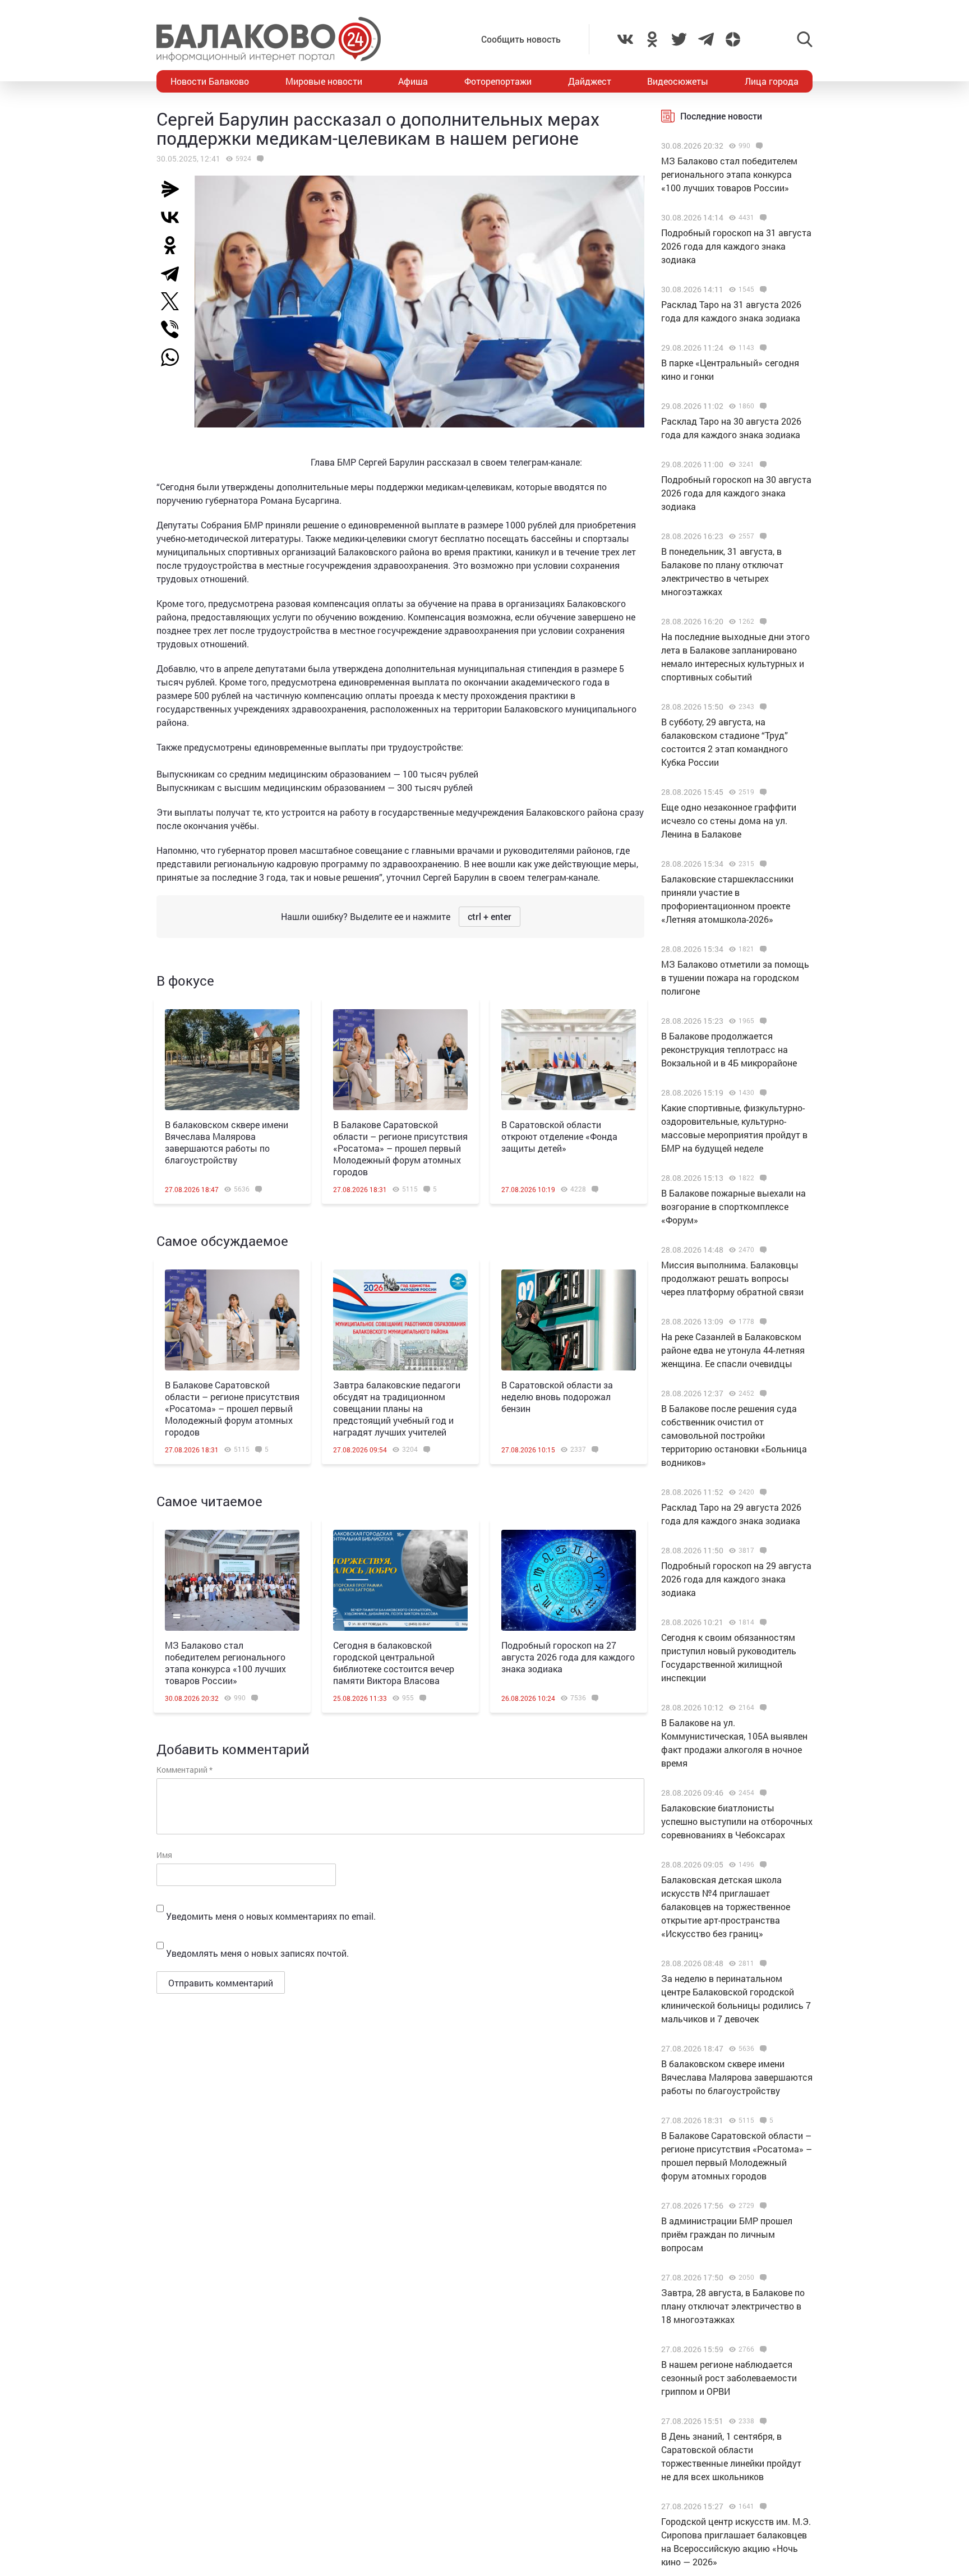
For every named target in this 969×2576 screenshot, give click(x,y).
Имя (164, 1855)
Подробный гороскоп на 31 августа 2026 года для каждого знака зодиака (736, 246)
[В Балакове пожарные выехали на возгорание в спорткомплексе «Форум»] (762, 1178)
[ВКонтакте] (174, 217)
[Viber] (174, 329)
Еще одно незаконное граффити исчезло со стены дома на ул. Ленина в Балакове (729, 820)
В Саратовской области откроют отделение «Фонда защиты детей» (559, 1136)
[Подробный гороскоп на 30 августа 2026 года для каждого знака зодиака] (762, 464)
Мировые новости (324, 81)
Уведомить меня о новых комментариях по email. (271, 1916)
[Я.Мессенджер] (174, 189)
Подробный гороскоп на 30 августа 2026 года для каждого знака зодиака (736, 493)
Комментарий (184, 1770)
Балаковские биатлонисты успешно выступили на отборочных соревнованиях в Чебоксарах (737, 1821)
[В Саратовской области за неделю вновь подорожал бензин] (569, 1320)
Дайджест (590, 81)
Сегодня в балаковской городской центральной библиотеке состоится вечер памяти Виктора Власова (394, 1663)
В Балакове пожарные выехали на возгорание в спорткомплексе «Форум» (733, 1206)
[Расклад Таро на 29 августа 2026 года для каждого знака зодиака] (762, 1492)
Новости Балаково (210, 81)
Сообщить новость (521, 39)
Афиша (413, 81)
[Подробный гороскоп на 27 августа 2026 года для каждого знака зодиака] (569, 1580)
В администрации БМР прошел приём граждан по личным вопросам (727, 2234)
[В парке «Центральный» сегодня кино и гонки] (762, 348)
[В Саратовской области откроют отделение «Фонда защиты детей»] (569, 1060)
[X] (174, 301)
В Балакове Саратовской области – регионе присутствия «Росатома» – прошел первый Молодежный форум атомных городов (400, 1148)
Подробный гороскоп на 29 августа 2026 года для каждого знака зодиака (736, 1579)
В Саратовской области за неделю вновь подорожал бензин (557, 1397)
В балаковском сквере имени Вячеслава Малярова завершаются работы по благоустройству (227, 1142)
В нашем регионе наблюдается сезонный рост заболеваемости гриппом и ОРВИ (729, 2378)
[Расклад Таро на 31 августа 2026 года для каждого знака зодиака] (762, 289)
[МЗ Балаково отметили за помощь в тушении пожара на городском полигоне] (762, 949)
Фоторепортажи (498, 81)
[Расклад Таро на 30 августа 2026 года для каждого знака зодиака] (762, 406)
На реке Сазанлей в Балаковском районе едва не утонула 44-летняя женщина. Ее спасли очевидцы (733, 1350)
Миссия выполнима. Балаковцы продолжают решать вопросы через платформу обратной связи (732, 1278)
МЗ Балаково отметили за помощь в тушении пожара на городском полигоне (735, 978)
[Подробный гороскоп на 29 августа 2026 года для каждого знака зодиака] (762, 1551)
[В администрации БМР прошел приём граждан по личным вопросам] (762, 2206)
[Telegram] (174, 273)
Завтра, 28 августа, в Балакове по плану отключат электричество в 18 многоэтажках (733, 2306)
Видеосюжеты (678, 81)
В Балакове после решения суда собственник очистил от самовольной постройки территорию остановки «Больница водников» (734, 1435)
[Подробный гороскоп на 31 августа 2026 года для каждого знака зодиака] (762, 218)
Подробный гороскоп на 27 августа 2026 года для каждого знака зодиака (568, 1657)
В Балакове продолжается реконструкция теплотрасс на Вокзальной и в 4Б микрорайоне (729, 1049)
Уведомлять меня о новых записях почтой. (257, 1953)
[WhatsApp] (176, 357)
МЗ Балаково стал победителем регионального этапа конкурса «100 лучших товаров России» (225, 1663)
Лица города (772, 81)
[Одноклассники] (174, 245)
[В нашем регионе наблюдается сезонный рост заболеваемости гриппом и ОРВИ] (762, 2349)
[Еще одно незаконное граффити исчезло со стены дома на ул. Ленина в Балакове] (762, 792)
